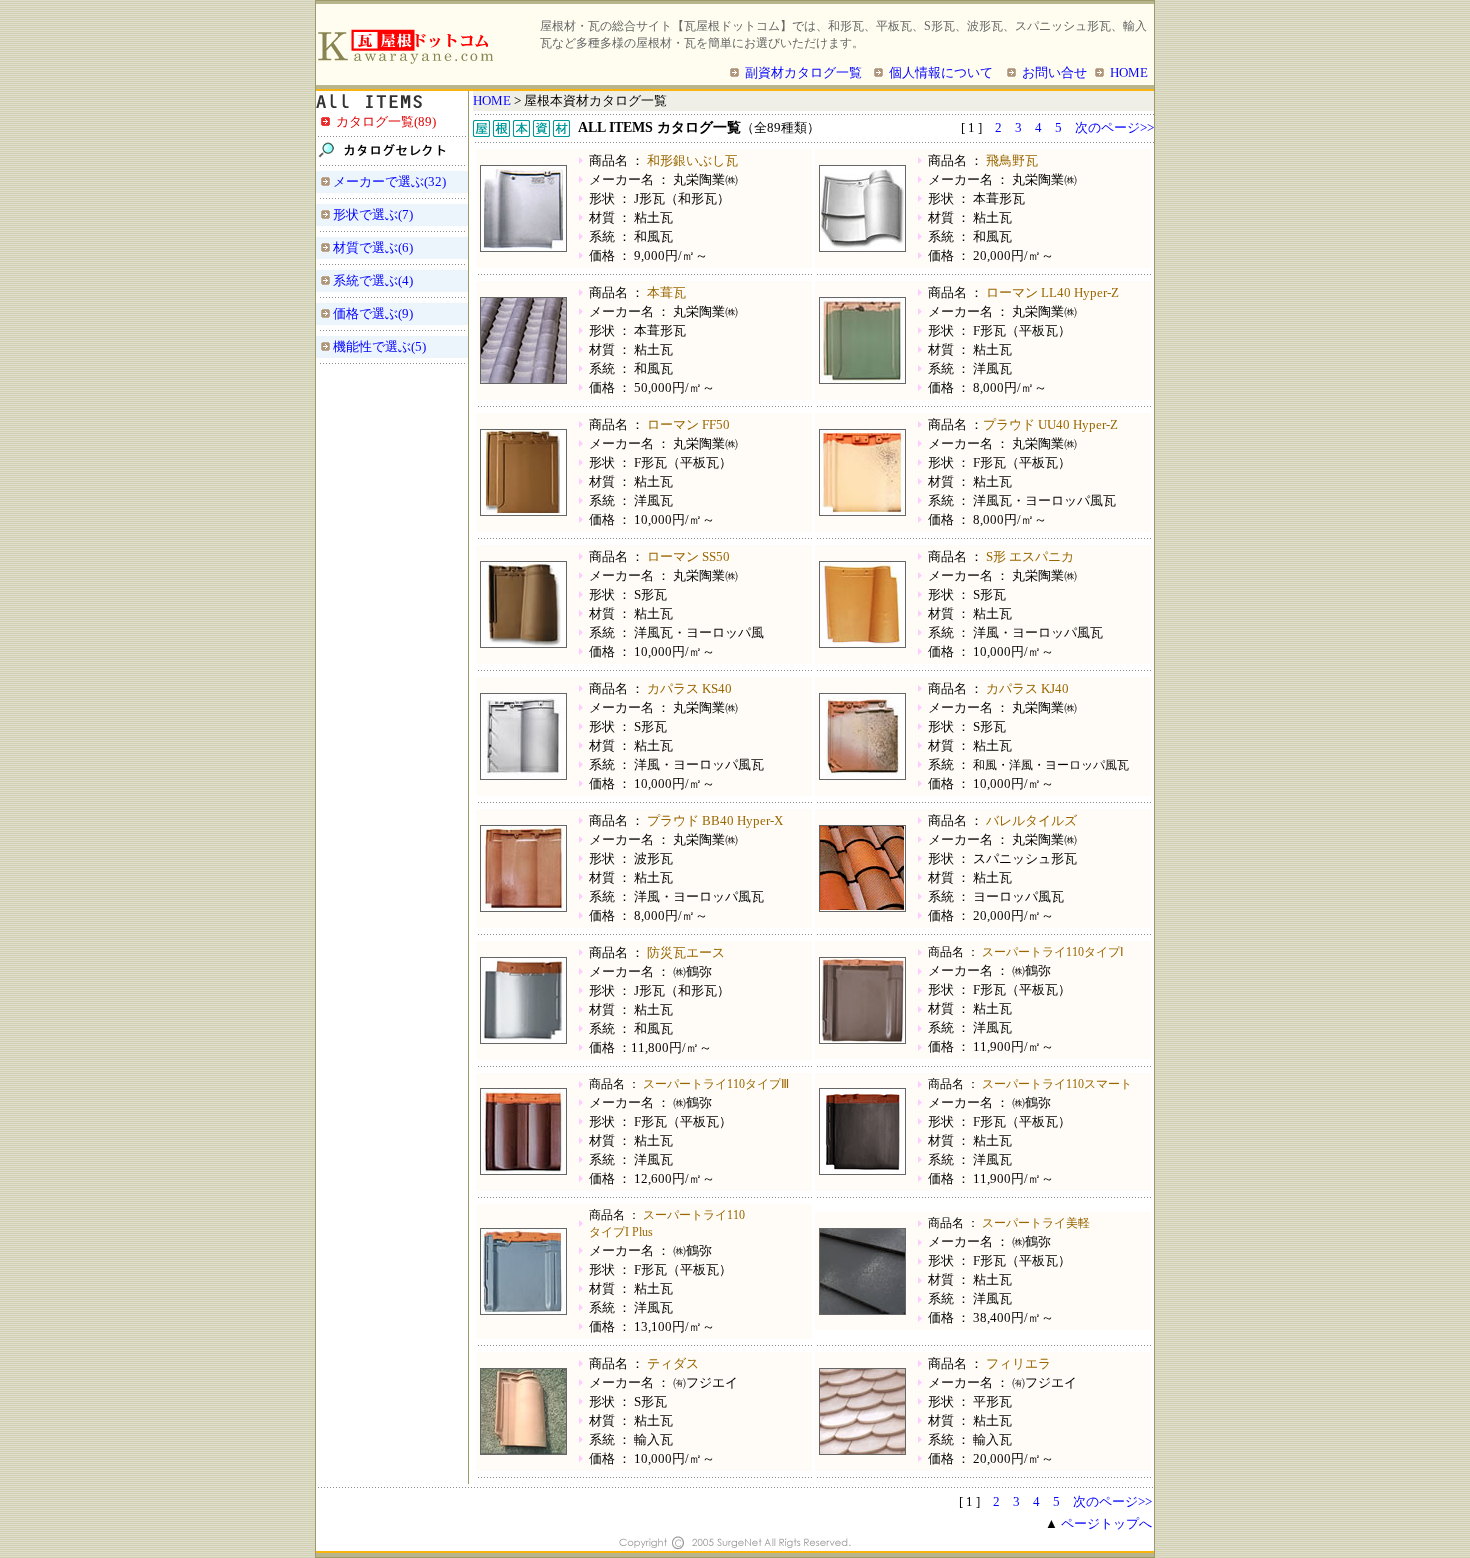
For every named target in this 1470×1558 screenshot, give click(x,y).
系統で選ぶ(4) (373, 280)
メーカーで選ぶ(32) (389, 181)
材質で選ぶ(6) (373, 247)
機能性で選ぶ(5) (379, 346)
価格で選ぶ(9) (373, 313)
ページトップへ (1106, 1523)
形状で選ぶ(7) (373, 214)
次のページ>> (1114, 127)
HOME (1129, 72)
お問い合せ (1054, 72)
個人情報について (941, 72)
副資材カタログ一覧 (803, 72)
